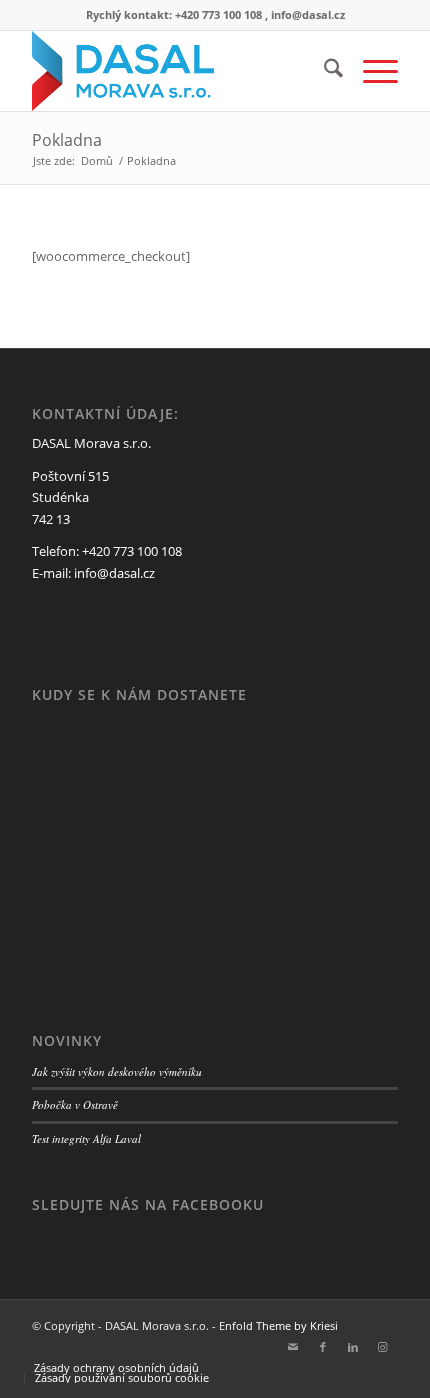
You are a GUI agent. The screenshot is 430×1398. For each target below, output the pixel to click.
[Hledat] (323, 71)
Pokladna (67, 140)
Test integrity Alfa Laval (86, 1138)
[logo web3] (178, 71)
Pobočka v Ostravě (75, 1104)
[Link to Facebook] (323, 1347)
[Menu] (370, 71)
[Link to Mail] (293, 1347)
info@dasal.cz (114, 573)
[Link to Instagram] (383, 1347)
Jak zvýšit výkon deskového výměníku (117, 1071)
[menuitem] (323, 71)
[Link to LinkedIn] (353, 1347)
